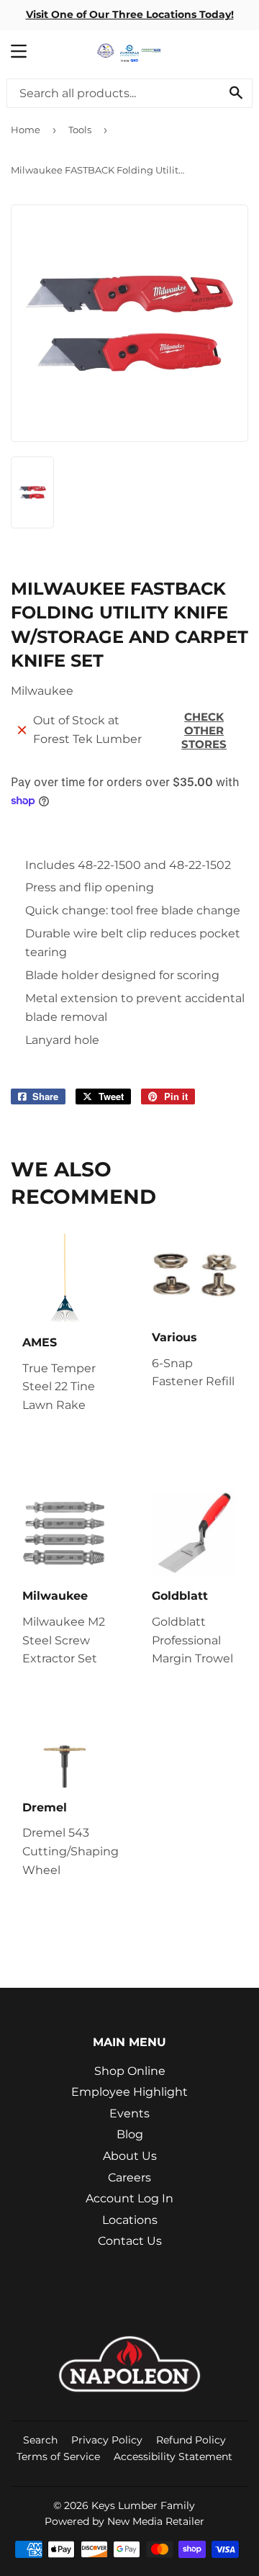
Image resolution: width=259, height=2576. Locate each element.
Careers (129, 2178)
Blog (130, 2134)
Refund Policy (191, 2440)
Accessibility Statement (173, 2456)
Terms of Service (58, 2456)
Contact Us (130, 2241)
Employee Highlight (129, 2092)
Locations (130, 2220)
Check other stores (204, 730)
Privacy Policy (107, 2440)
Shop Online (130, 2071)
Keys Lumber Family (143, 2505)
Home (26, 130)
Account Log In (129, 2198)
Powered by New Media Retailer (124, 2521)
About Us (130, 2156)
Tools (80, 130)
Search (40, 2440)
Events (129, 2113)
